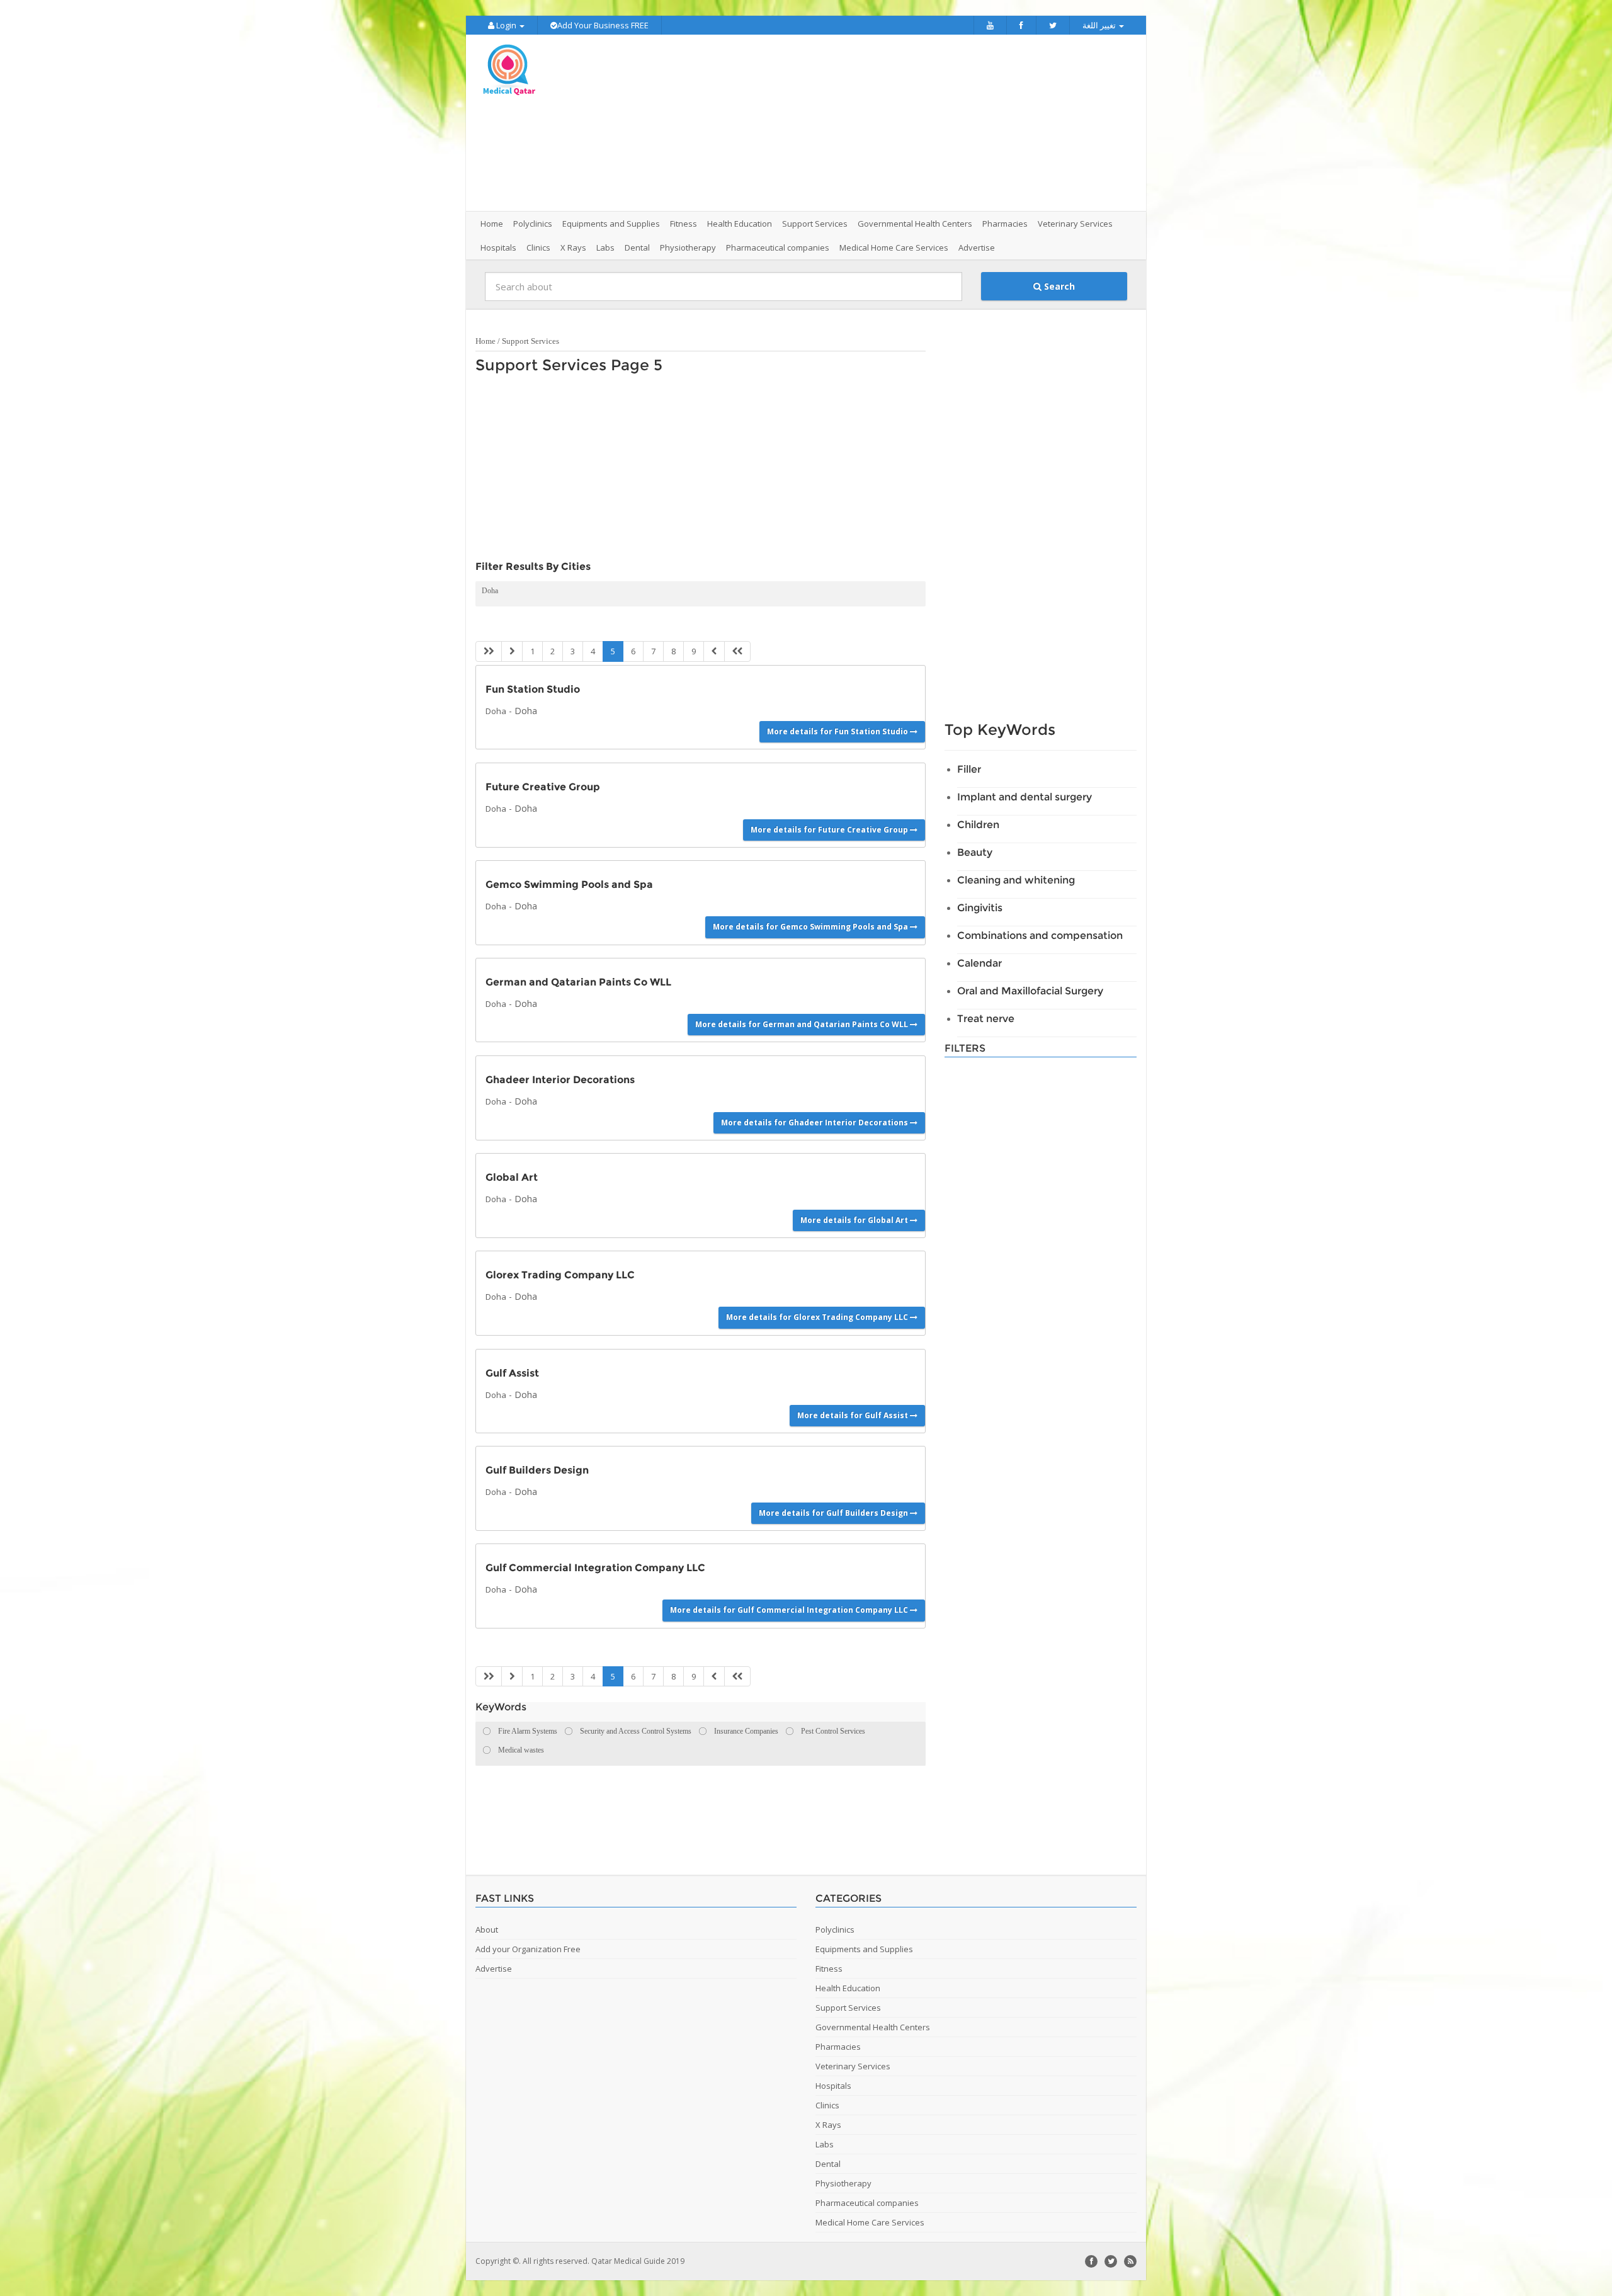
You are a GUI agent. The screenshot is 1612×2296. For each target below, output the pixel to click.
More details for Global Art (855, 1220)
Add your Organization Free (528, 1949)
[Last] (737, 651)
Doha (490, 591)
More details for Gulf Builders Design (834, 1513)
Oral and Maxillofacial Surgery (1030, 991)
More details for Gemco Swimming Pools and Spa (811, 927)
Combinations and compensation (1040, 935)
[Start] (489, 651)
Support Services (531, 341)
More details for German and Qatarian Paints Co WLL (803, 1024)
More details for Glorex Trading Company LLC (818, 1317)
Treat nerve (986, 1019)
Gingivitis (980, 908)
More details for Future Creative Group (830, 830)
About (487, 1929)
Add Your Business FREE (603, 25)
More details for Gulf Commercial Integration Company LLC (790, 1610)
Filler (969, 769)
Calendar (979, 963)
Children (978, 825)
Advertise (977, 247)
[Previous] (512, 651)
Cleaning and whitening (1016, 880)
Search (1058, 286)
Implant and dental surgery (1025, 797)
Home (492, 224)
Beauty (975, 852)
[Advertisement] (877, 123)
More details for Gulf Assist (854, 1415)
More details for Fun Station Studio (838, 731)
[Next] (714, 651)
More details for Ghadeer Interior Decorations (815, 1122)
